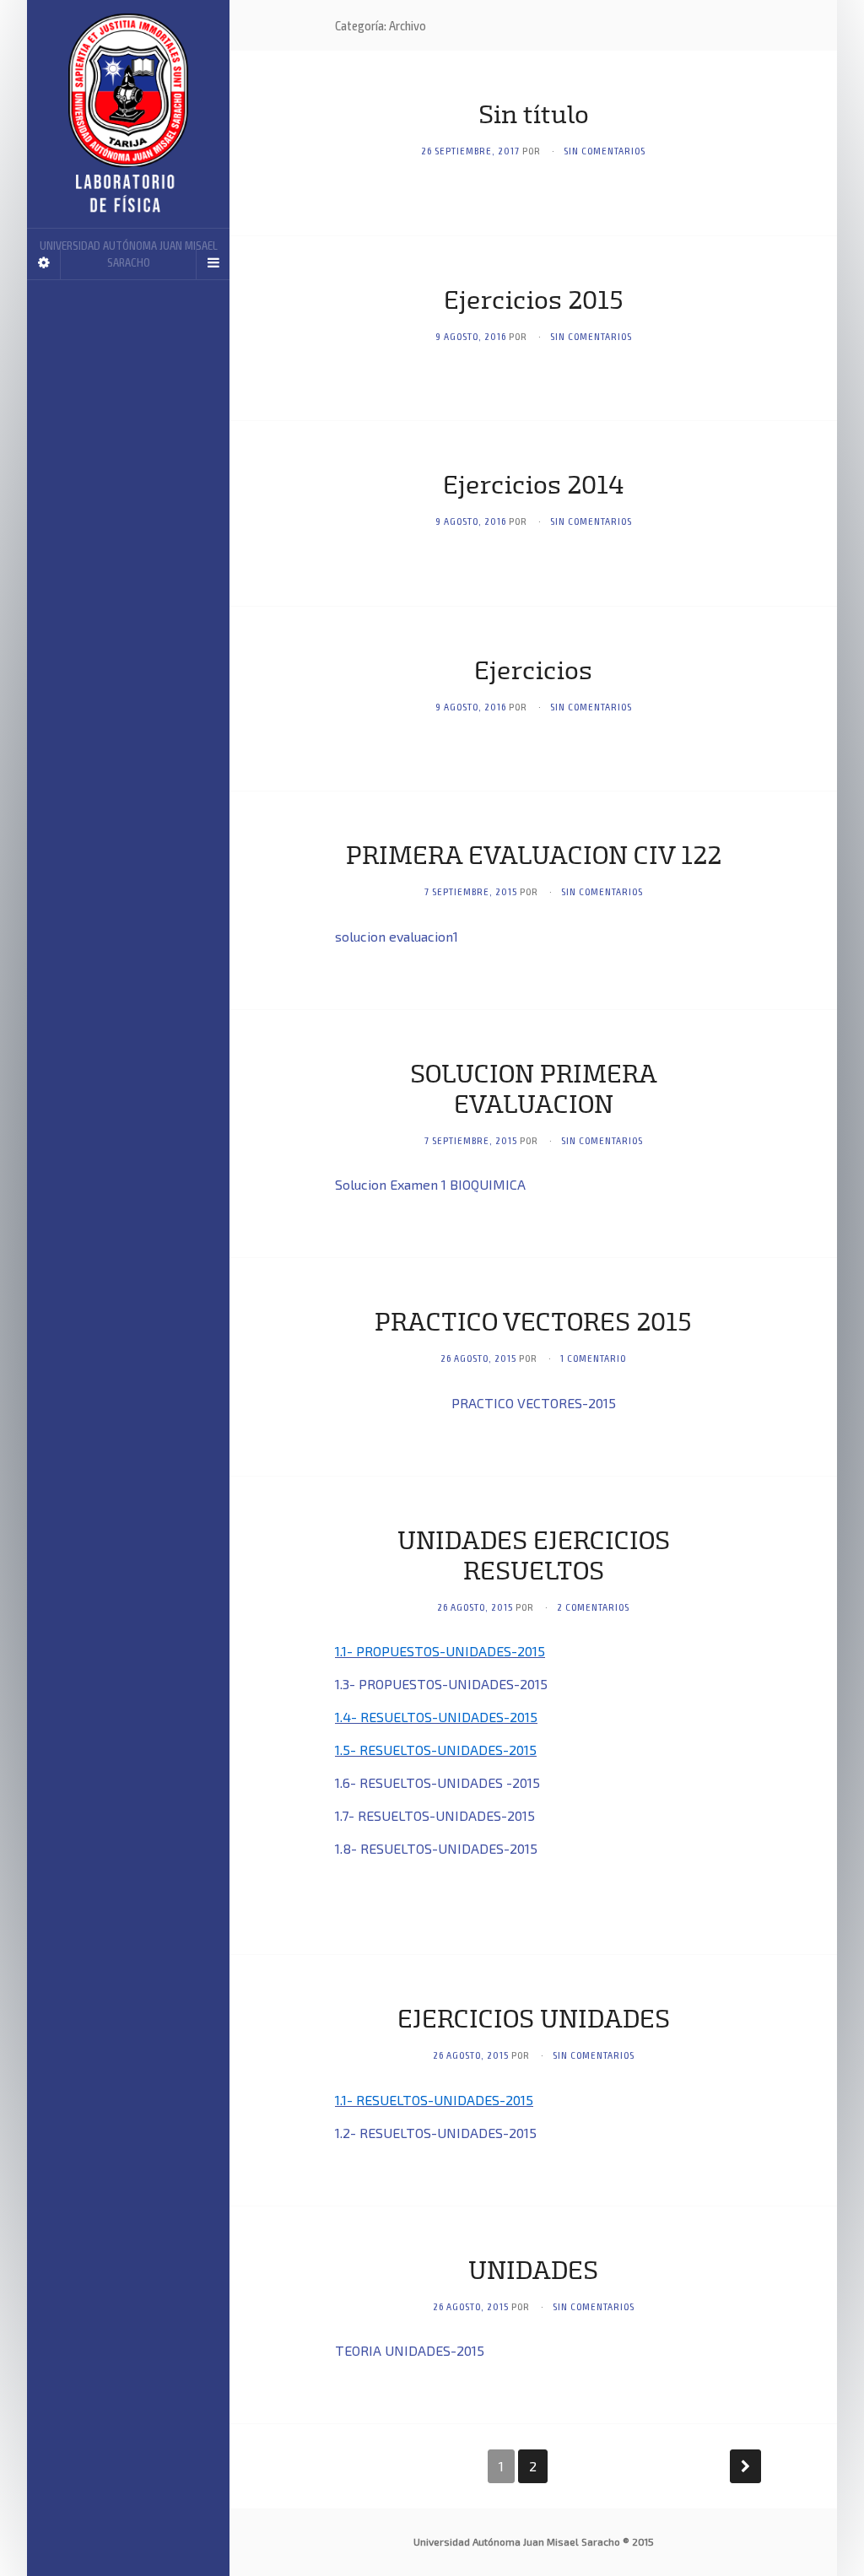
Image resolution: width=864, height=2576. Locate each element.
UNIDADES (533, 2272)
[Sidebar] (44, 262)
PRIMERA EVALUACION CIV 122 (534, 857)
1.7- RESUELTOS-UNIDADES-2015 (435, 1815)
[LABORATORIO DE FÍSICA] (128, 114)
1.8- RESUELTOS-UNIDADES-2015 (436, 1848)
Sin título (534, 116)
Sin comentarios (605, 150)
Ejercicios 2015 (534, 302)
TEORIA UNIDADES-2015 (410, 2350)
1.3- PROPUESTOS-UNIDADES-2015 (441, 1684)
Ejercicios (533, 672)
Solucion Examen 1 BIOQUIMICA (430, 1184)
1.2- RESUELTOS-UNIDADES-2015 (436, 2133)
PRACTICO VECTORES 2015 (533, 1324)
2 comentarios (593, 1607)
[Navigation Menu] (213, 262)
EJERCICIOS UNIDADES (534, 2021)
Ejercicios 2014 (533, 487)
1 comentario (593, 1358)
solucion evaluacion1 (397, 936)
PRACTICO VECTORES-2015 (534, 1403)
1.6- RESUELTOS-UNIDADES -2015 (437, 1782)
